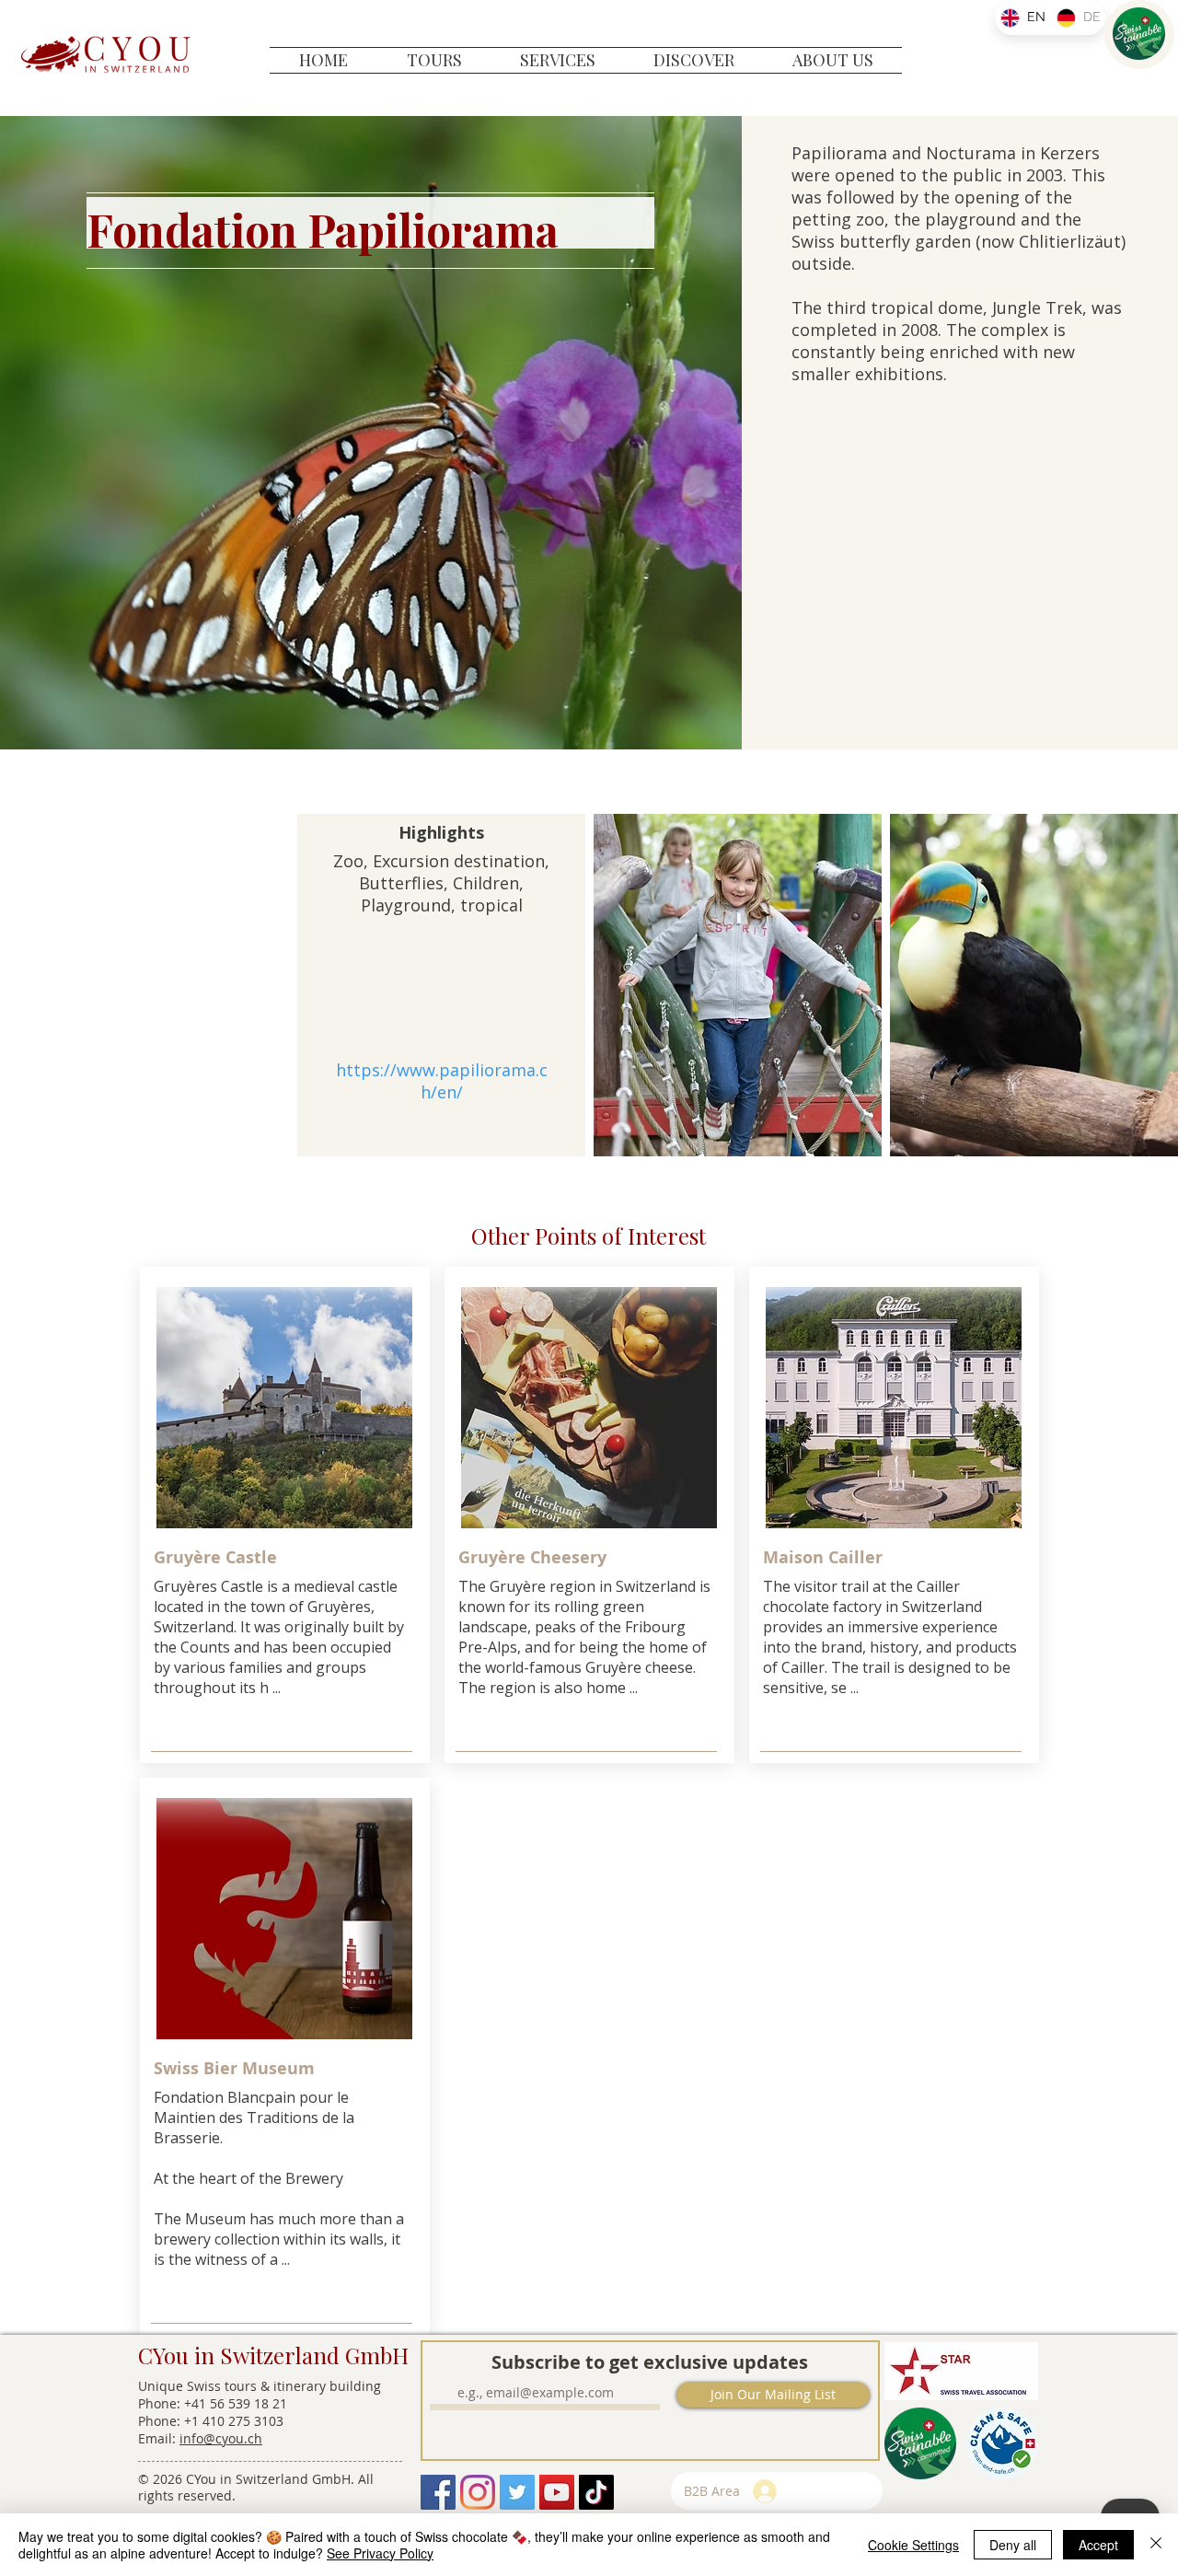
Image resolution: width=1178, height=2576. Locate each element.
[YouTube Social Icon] (557, 2492)
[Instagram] (478, 2492)
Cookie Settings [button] (913, 2545)
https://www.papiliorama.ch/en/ (442, 1081)
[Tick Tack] (596, 2492)
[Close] (1156, 2545)
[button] (434, 60)
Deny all (1013, 2545)
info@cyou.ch (221, 2438)
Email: (159, 2438)
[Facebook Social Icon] (438, 2492)
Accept (1098, 2545)
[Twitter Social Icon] (517, 2492)
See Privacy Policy (380, 2553)
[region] (1139, 35)
